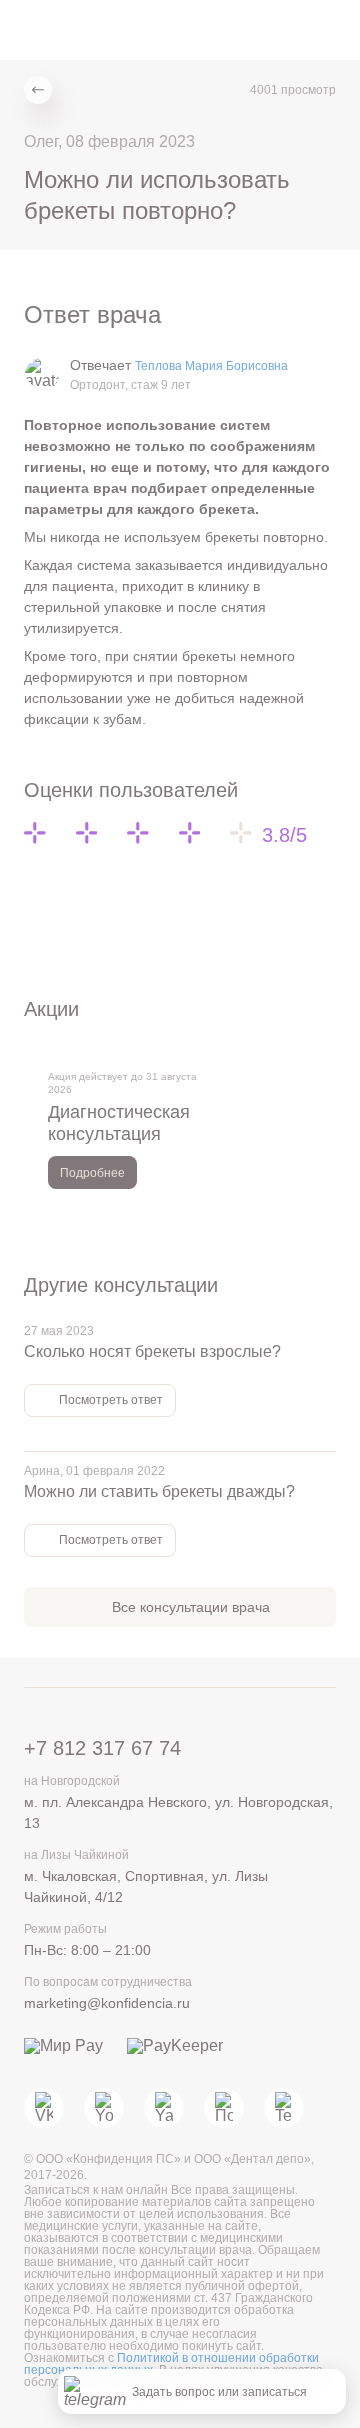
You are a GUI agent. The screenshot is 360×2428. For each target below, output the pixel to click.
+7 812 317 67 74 (102, 1748)
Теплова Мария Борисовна (211, 366)
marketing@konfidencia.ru (107, 2003)
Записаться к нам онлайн (97, 2190)
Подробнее (92, 1173)
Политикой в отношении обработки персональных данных (171, 2364)
